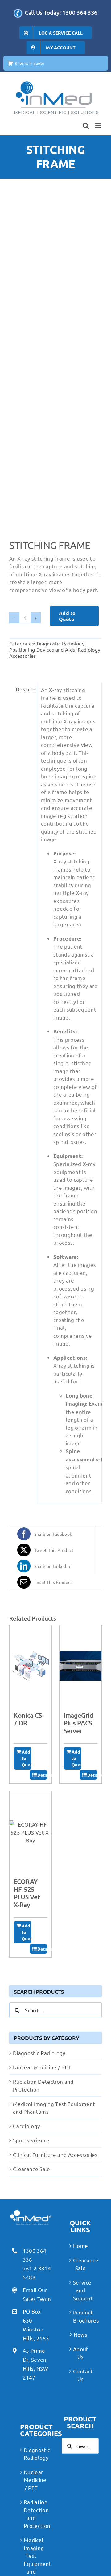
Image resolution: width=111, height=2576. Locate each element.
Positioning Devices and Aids (42, 649)
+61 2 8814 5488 (37, 2273)
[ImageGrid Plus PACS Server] (80, 1666)
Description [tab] (25, 689)
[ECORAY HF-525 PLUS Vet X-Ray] (31, 1832)
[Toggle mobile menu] (99, 126)
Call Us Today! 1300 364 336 (61, 12)
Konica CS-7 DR (29, 1719)
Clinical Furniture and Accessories (55, 2155)
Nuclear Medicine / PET (42, 2067)
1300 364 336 (35, 2255)
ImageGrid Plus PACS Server (78, 1723)
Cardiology (26, 2126)
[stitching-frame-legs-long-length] (55, 367)
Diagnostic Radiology (61, 643)
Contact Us (80, 2375)
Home (80, 2246)
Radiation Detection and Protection (31, 2514)
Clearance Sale (32, 2169)
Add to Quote (67, 616)
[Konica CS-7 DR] (31, 1666)
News (80, 2334)
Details (42, 1775)
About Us (80, 2353)
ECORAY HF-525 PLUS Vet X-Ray (27, 1893)
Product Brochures (80, 2316)
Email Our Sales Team (37, 2294)
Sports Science (31, 2140)
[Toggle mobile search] (86, 126)
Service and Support (80, 2290)
